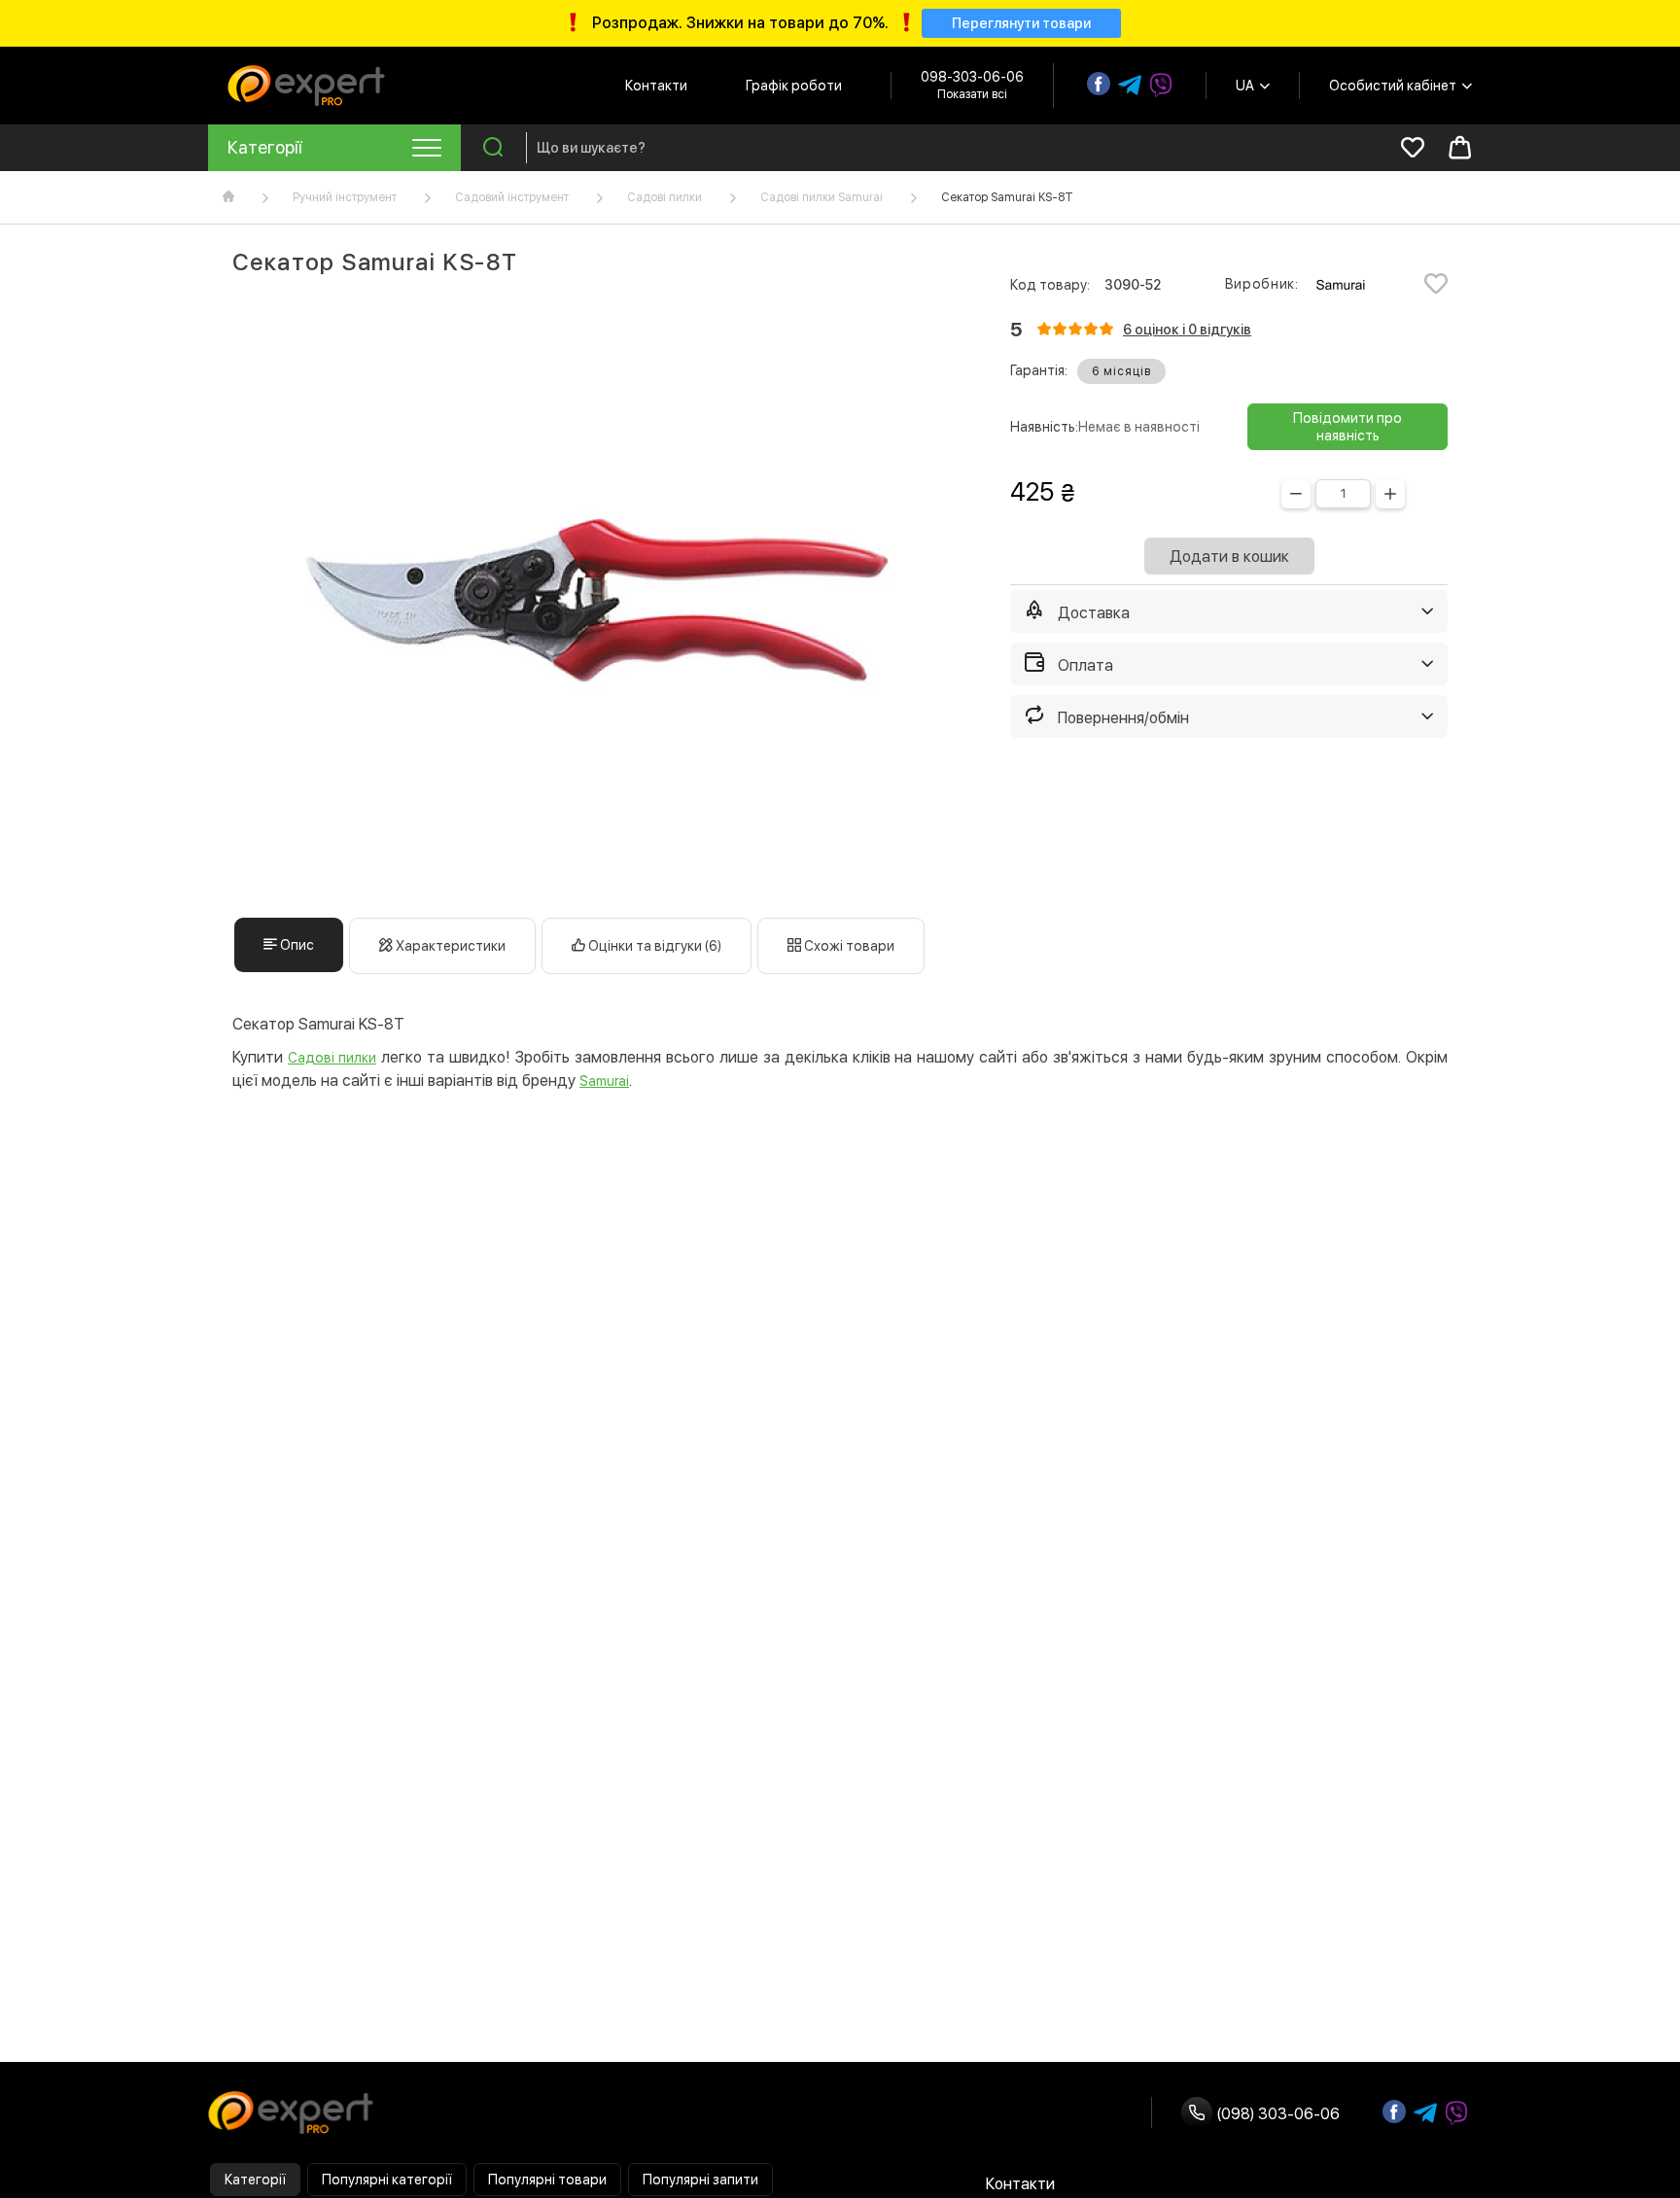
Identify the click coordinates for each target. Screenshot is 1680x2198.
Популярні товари (547, 2180)
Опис (296, 945)
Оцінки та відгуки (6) (653, 946)
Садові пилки (665, 197)
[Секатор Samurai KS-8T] (597, 597)
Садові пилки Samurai (822, 197)
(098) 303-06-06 (1276, 2114)
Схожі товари (848, 946)
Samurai (604, 1081)
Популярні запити (700, 2180)
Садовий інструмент (512, 197)
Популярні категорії (387, 2180)
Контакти (656, 86)
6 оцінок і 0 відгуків (1187, 330)
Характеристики (449, 946)
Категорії (255, 2180)
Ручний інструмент (345, 197)
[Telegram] (1130, 86)
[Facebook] (1099, 84)
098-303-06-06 (972, 77)
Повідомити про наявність (1347, 427)
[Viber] (1161, 86)
